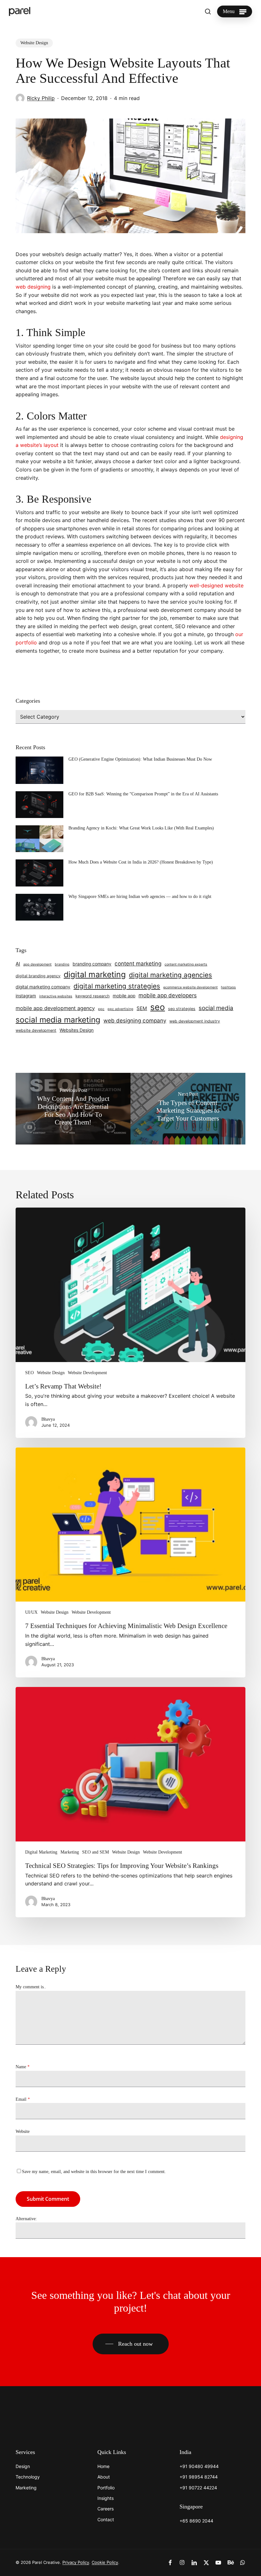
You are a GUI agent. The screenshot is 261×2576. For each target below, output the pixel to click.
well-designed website (216, 585)
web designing (33, 287)
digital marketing (95, 974)
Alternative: (26, 2219)
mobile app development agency (55, 1008)
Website (23, 2131)
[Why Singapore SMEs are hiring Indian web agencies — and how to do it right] (39, 910)
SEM (142, 1008)
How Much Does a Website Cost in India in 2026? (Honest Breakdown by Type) (141, 862)
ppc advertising (120, 1009)
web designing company (135, 1021)
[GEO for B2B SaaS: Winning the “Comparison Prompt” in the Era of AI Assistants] (39, 807)
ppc (101, 1009)
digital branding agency (38, 976)
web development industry (195, 1021)
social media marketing (58, 1020)
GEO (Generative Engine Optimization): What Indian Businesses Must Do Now (140, 759)
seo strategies (182, 1009)
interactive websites (56, 996)
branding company (92, 964)
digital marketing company (43, 987)
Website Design (34, 43)
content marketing (138, 964)
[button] (235, 11)
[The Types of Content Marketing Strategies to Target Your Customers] (188, 1109)
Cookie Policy (105, 2562)
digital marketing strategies (117, 986)
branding (62, 964)
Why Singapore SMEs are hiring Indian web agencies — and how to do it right (140, 897)
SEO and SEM (95, 1852)
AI (18, 964)
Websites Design (77, 1030)
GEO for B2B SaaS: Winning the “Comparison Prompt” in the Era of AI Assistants (143, 794)
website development (36, 1030)
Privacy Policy (76, 2562)
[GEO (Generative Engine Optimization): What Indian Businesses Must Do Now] (39, 772)
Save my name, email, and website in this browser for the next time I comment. (94, 2172)
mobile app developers (168, 995)
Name (23, 2067)
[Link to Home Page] (35, 2420)
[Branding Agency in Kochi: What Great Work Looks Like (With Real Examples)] (39, 841)
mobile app (124, 996)
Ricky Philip (41, 98)
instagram (26, 996)
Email (23, 2099)
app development (37, 964)
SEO (29, 1373)
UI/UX (31, 1612)
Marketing (70, 1852)
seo (158, 1007)
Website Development (87, 1373)
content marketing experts (186, 964)
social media (216, 1008)
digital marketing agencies (170, 975)
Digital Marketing (41, 1852)
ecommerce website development (190, 987)
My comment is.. (31, 1987)
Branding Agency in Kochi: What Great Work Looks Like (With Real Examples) (141, 828)
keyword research (92, 996)
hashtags (228, 987)
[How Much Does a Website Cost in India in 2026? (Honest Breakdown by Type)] (39, 875)
